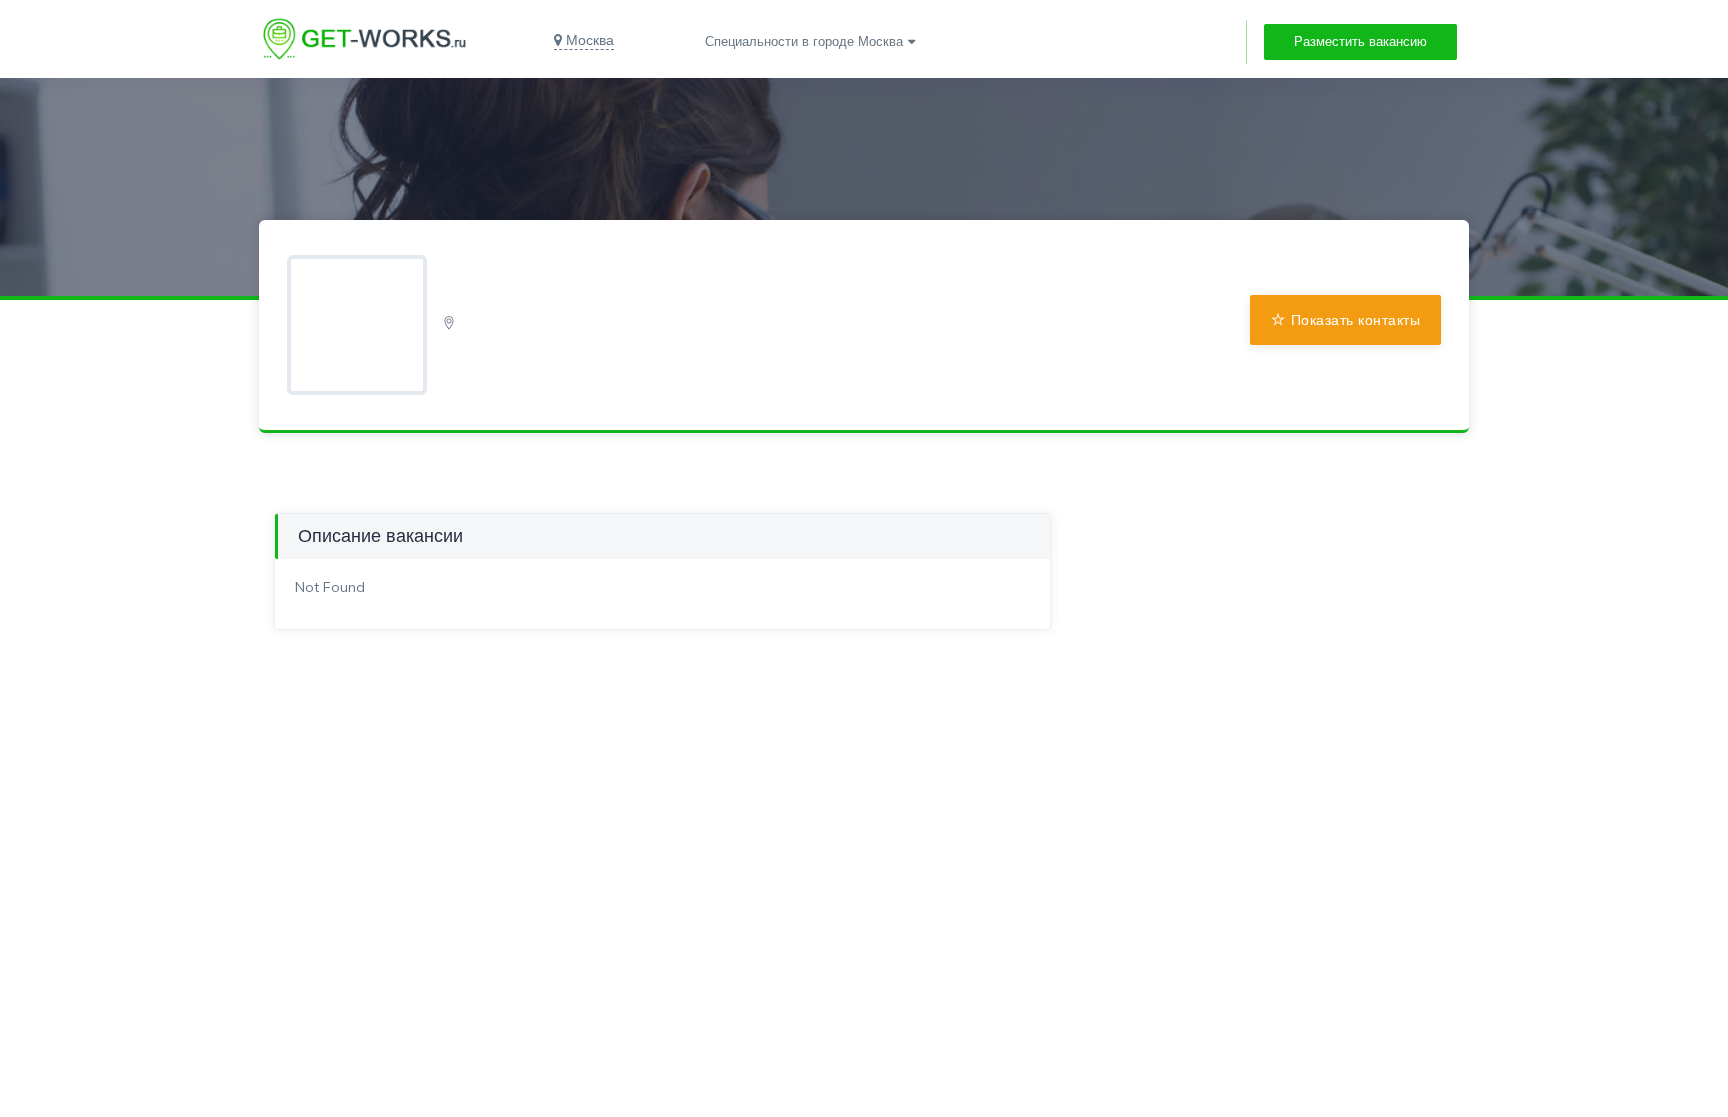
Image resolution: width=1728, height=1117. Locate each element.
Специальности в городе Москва (804, 41)
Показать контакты (1356, 320)
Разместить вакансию (1360, 41)
